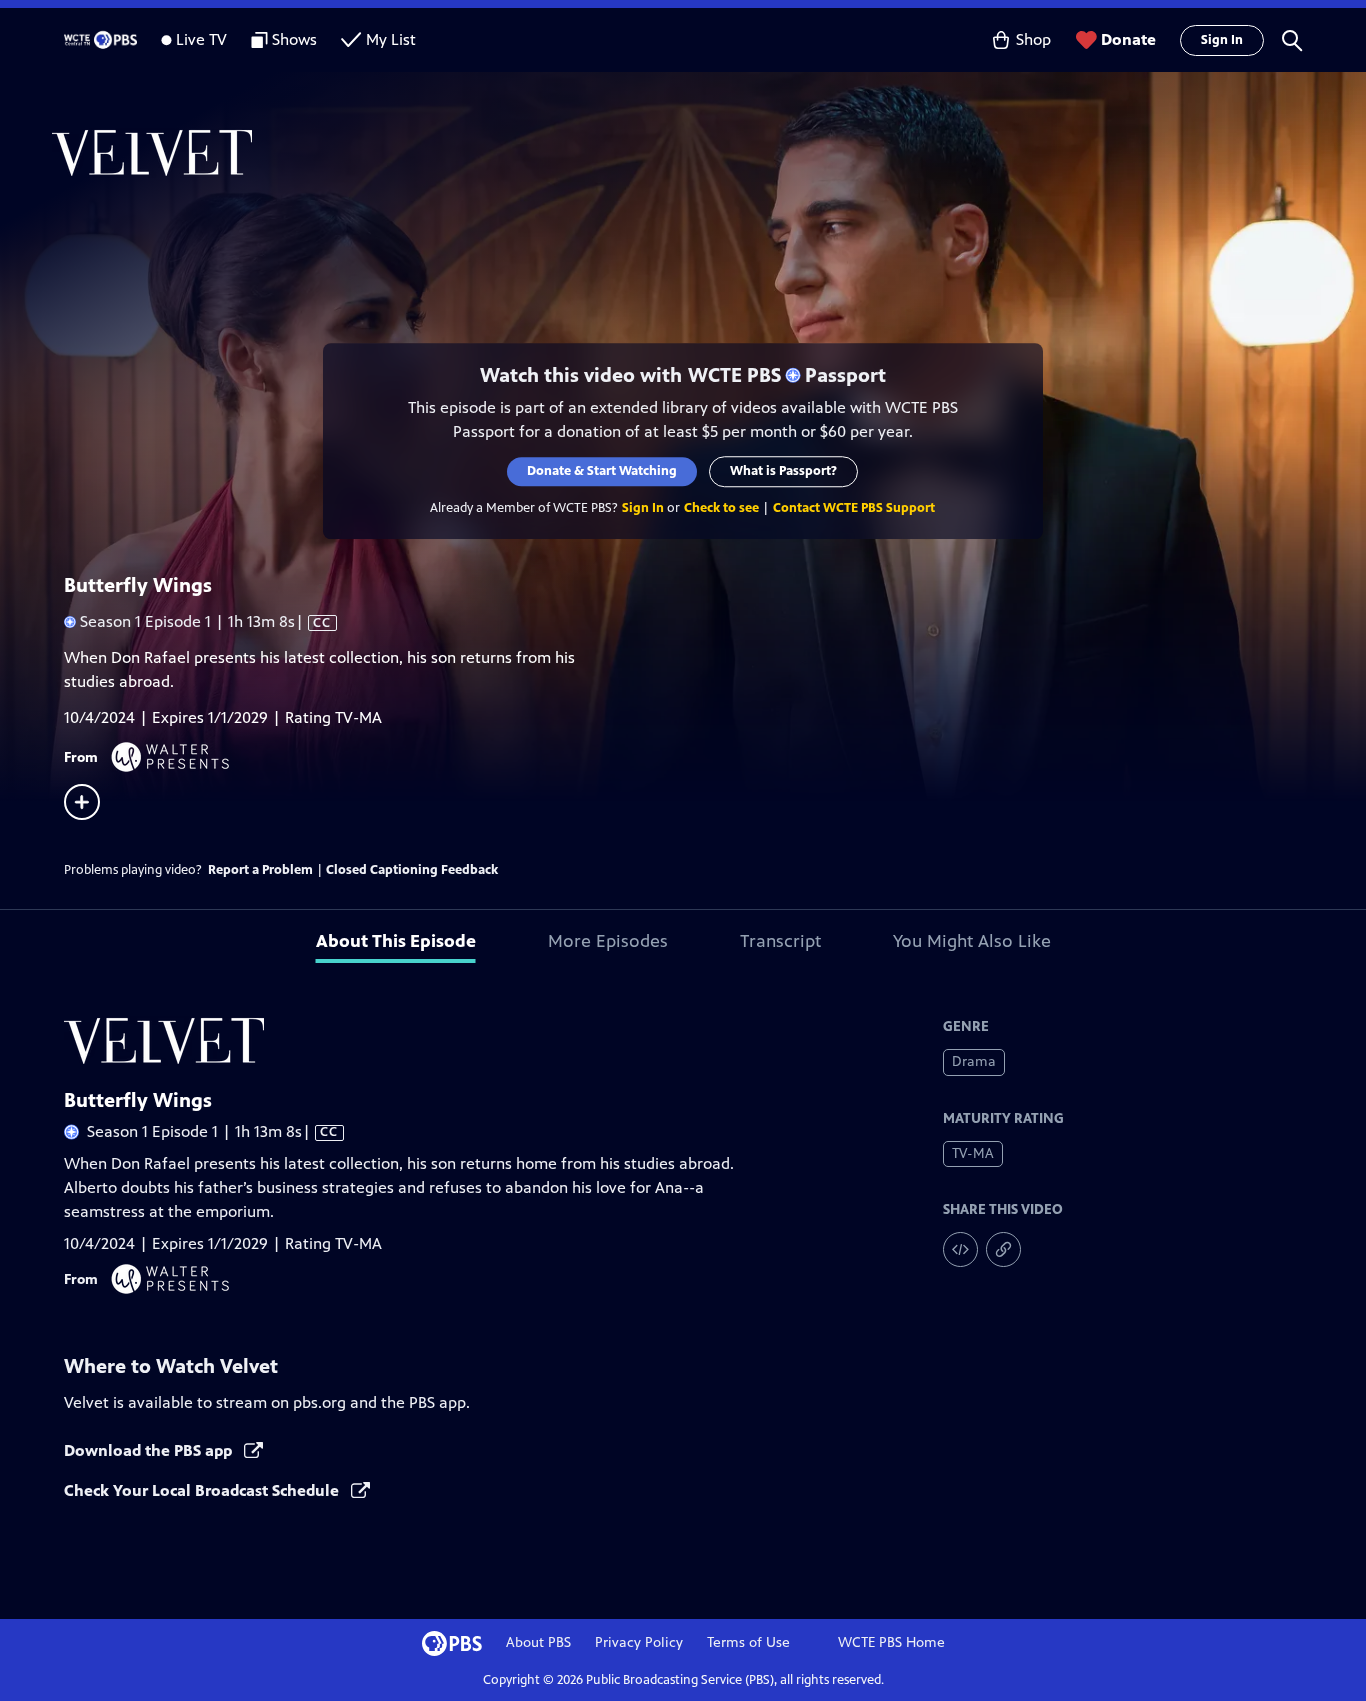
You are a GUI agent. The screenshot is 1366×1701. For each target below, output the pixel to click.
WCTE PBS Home (891, 1642)
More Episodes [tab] (608, 941)
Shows (294, 39)
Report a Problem (260, 870)
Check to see (722, 508)
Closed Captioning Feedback (412, 870)
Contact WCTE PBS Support (855, 508)
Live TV (201, 39)
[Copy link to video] (1003, 1249)
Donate (1128, 39)
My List (391, 39)
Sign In (1222, 40)
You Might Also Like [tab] (972, 941)
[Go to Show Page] (709, 153)
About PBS (538, 1642)
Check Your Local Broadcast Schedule (203, 1490)
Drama (974, 1061)
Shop (1033, 39)
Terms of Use (748, 1642)
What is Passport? (784, 471)
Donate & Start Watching (603, 471)
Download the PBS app (150, 1450)
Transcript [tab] (780, 941)
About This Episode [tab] (396, 941)
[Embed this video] (960, 1249)
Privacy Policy (639, 1642)
